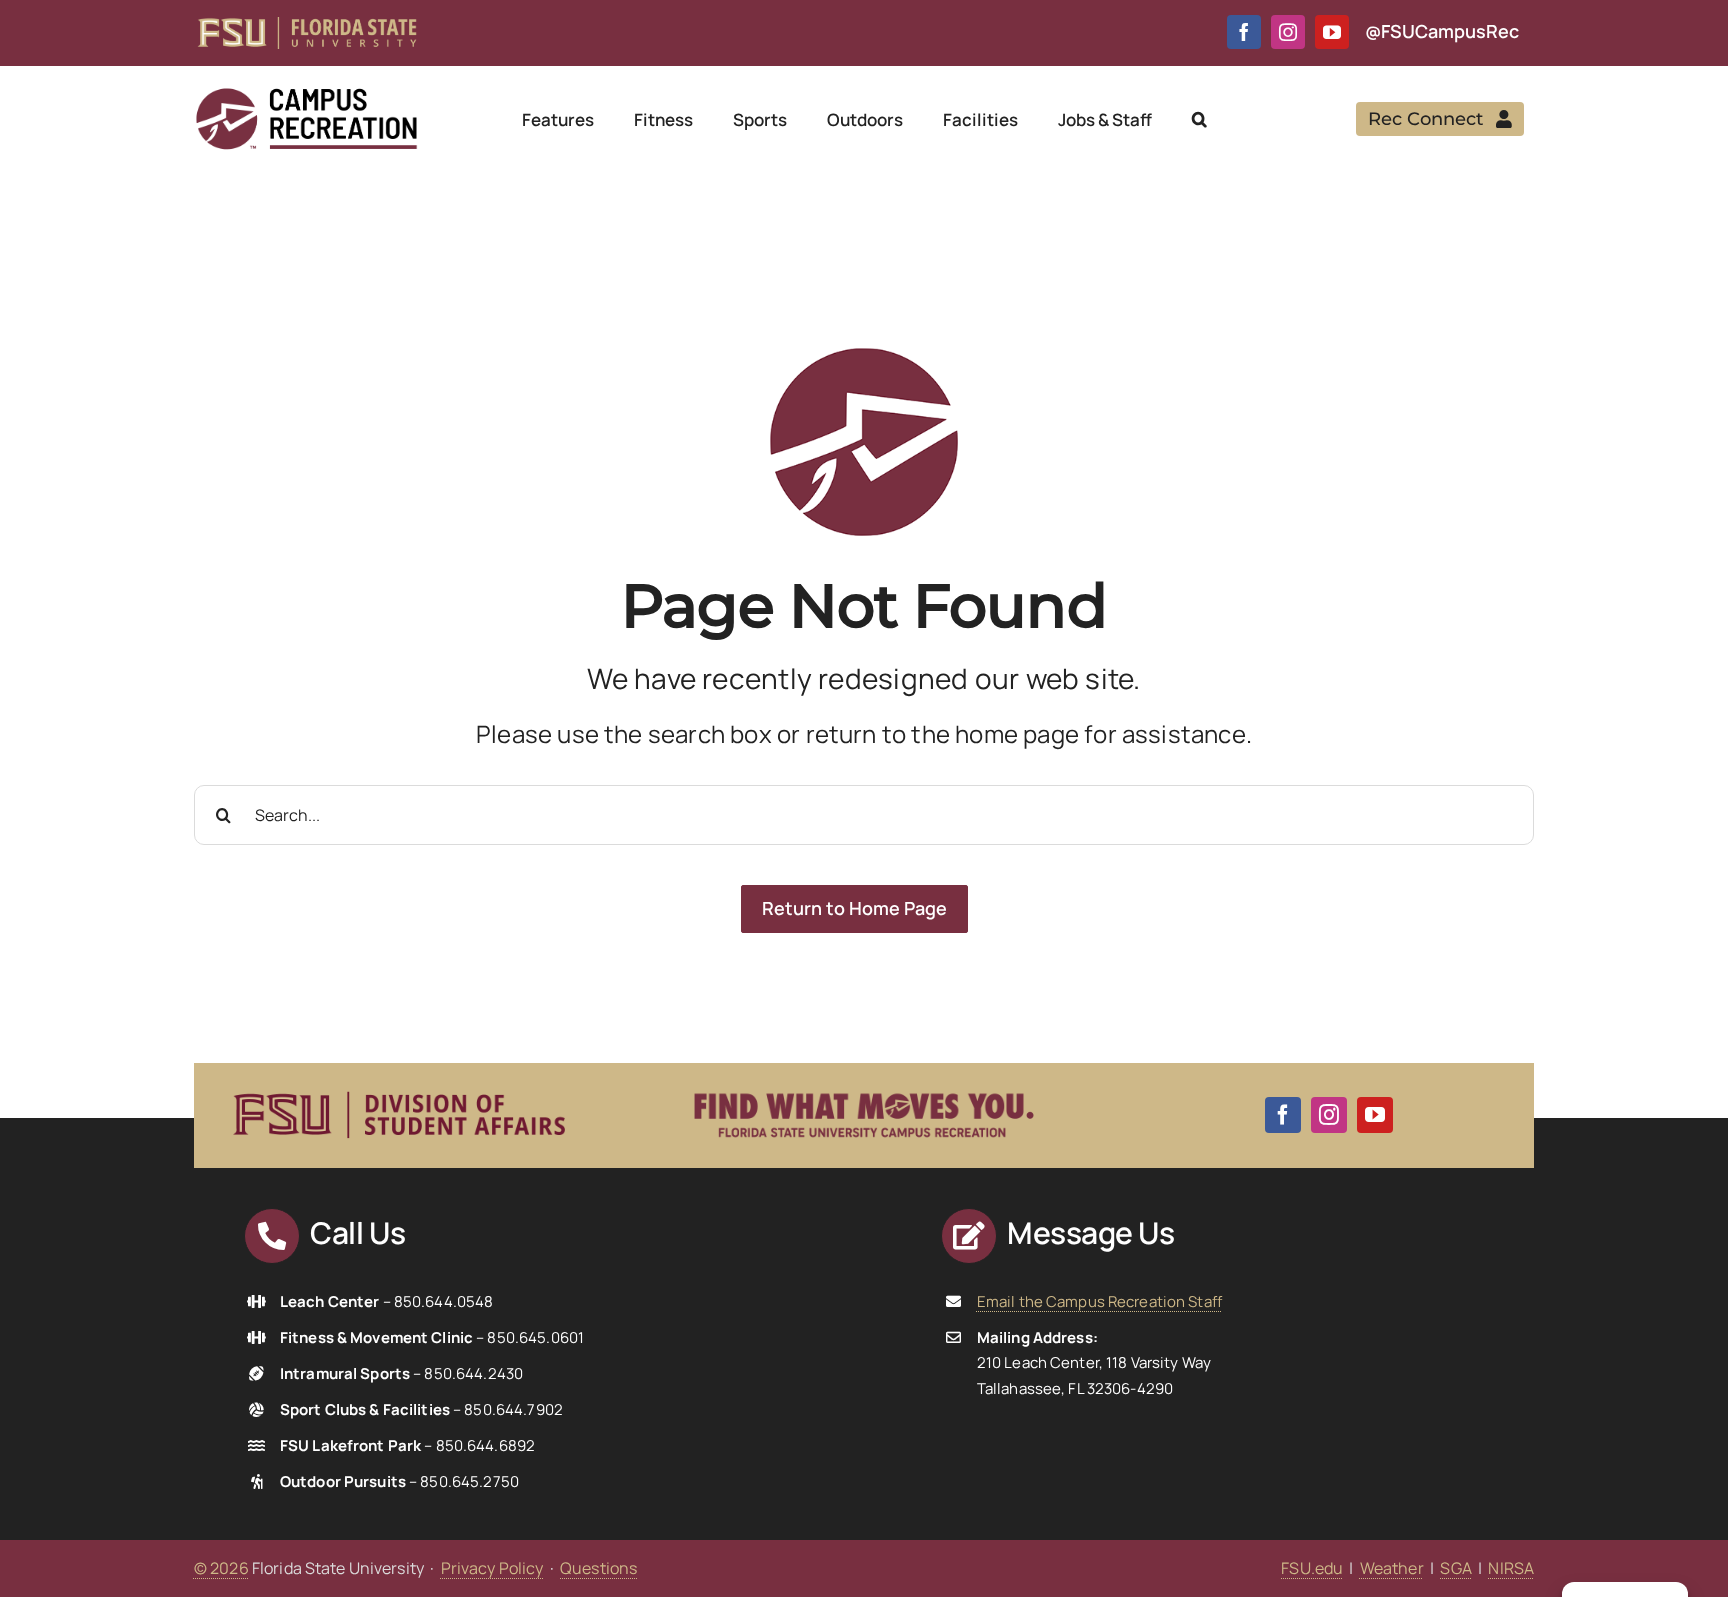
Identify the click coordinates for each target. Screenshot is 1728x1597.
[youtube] (1332, 32)
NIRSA (1511, 1568)
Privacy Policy (492, 1568)
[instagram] (1288, 32)
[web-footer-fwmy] (864, 1081)
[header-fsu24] (307, 25)
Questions (598, 1568)
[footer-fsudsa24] (399, 1083)
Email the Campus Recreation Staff (1099, 1301)
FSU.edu (1312, 1568)
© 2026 (221, 1568)
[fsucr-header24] (306, 94)
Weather (1392, 1568)
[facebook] (1244, 32)
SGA (1455, 1568)
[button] (1199, 119)
